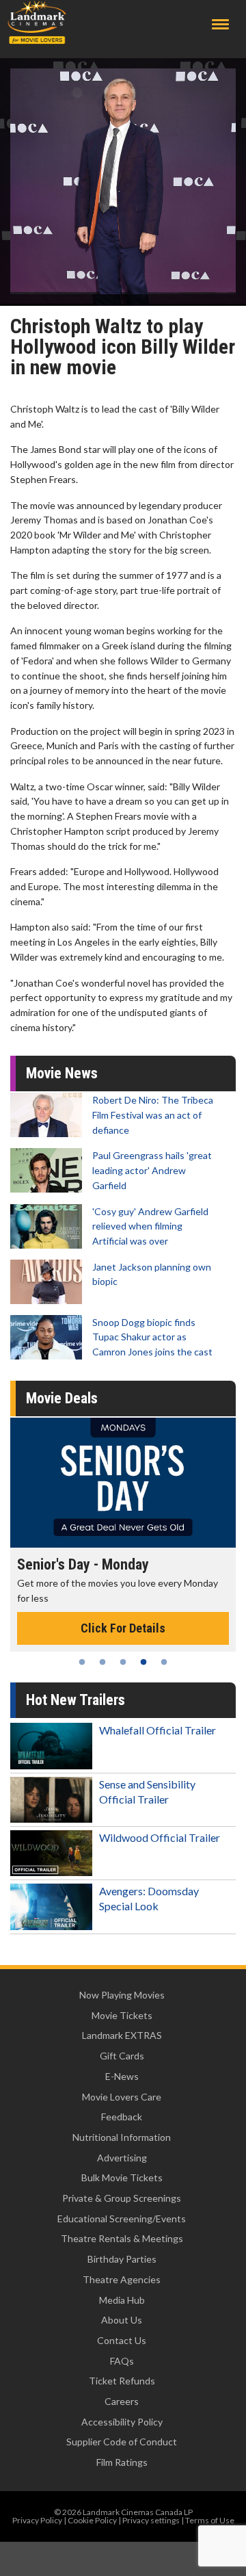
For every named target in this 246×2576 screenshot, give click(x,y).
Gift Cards (122, 2056)
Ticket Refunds (122, 2381)
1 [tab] (82, 1662)
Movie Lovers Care (122, 2097)
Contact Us (122, 2340)
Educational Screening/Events (122, 2219)
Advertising (122, 2158)
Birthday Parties (122, 2259)
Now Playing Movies (122, 1995)
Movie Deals (62, 1398)
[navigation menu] (220, 24)
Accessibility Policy (122, 2422)
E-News (122, 2076)
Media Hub (122, 2300)
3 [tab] (123, 1662)
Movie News (62, 1073)
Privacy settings (151, 2520)
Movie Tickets (122, 2015)
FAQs (122, 2361)
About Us (122, 2320)
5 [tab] (164, 1662)
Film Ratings (122, 2462)
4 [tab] (143, 1662)
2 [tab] (102, 1662)
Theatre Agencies (122, 2279)
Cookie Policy (92, 2520)
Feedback (122, 2117)
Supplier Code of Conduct (122, 2442)
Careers (122, 2401)
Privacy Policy (37, 2520)
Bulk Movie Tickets (122, 2177)
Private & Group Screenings (122, 2198)
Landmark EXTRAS (122, 2035)
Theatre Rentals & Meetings (122, 2238)
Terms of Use (210, 2520)
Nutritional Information (122, 2137)
